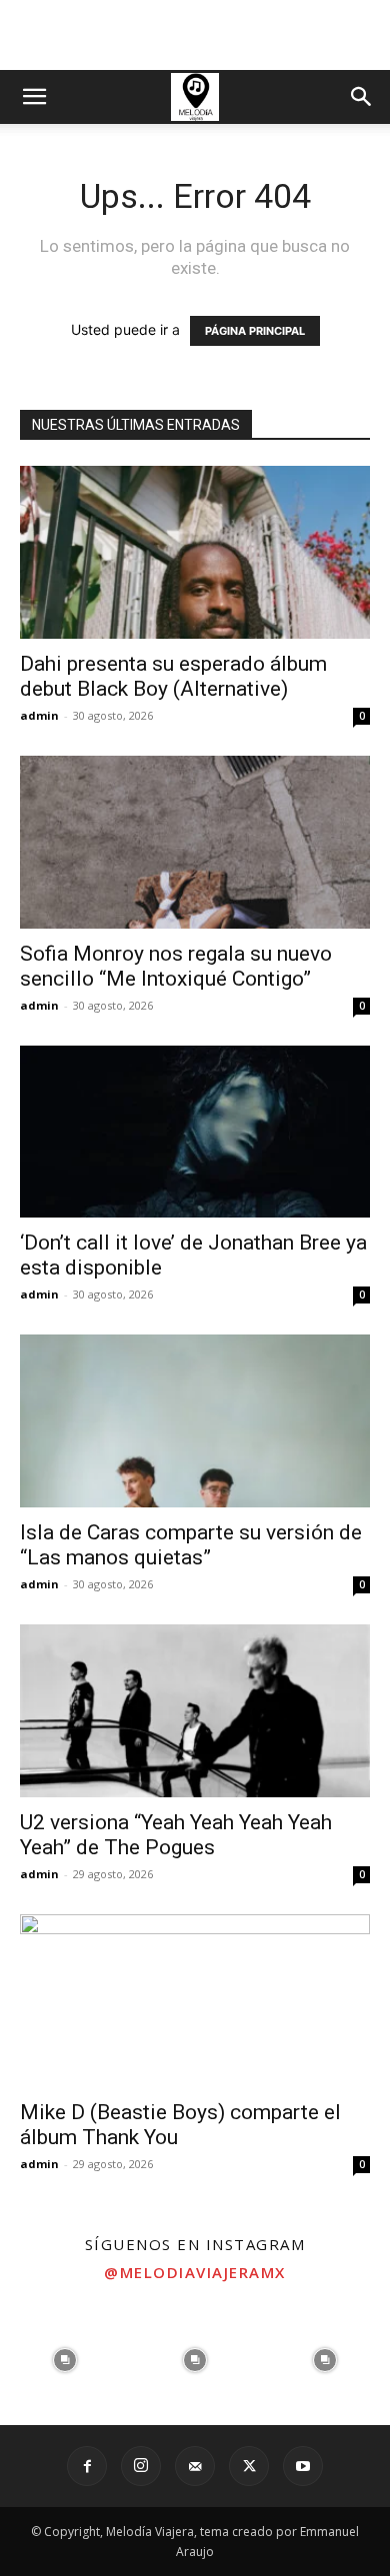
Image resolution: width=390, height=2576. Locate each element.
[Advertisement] (195, 35)
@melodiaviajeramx (195, 2272)
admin (39, 715)
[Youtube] (303, 2466)
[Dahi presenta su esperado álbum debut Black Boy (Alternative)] (195, 552)
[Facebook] (87, 2466)
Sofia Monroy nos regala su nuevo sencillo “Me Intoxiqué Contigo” (176, 966)
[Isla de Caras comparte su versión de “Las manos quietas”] (195, 1421)
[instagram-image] (65, 2360)
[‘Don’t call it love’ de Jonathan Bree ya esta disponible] (195, 1132)
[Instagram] (141, 2466)
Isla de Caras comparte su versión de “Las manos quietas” (191, 1545)
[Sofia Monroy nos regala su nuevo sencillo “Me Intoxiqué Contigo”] (195, 842)
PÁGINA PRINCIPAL (255, 331)
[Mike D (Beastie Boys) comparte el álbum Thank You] (195, 2001)
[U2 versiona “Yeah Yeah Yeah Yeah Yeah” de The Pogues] (195, 1711)
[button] (34, 97)
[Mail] (195, 2466)
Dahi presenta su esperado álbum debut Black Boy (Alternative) (173, 676)
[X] (249, 2466)
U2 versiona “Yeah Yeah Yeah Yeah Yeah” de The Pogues (176, 1835)
